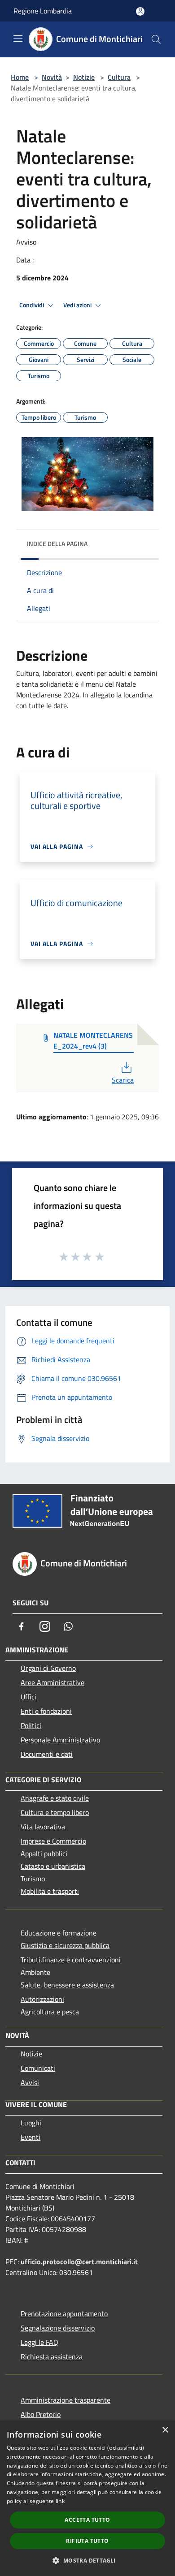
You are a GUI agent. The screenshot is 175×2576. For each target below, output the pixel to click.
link (60, 2501)
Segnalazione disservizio (58, 2328)
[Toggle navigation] (18, 39)
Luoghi (31, 2123)
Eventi (31, 2137)
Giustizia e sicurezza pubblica (65, 1945)
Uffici (28, 1697)
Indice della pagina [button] (57, 544)
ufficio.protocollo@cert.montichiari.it (79, 2262)
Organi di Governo (48, 1668)
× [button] (165, 2430)
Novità (52, 77)
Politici (31, 1725)
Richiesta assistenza (52, 2357)
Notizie (84, 77)
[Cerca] (156, 39)
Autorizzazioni (42, 1999)
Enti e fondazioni (46, 1711)
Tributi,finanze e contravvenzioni (71, 1960)
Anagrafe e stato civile (55, 1798)
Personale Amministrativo (60, 1740)
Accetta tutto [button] (87, 2520)
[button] (87, 2560)
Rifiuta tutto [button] (87, 2541)
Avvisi (30, 2082)
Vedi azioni (78, 305)
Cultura (119, 77)
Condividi (32, 305)
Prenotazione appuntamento (64, 2314)
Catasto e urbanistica (53, 1866)
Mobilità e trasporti (50, 1891)
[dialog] (87, 2498)
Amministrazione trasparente (66, 2400)
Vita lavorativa (43, 1827)
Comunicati (38, 2068)
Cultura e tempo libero (55, 1812)
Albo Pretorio (41, 2414)
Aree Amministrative (52, 1682)
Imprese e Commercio (53, 1841)
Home (20, 77)
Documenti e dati (47, 1754)
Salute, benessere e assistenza (67, 1985)
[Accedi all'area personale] (140, 11)
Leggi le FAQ (39, 2342)
